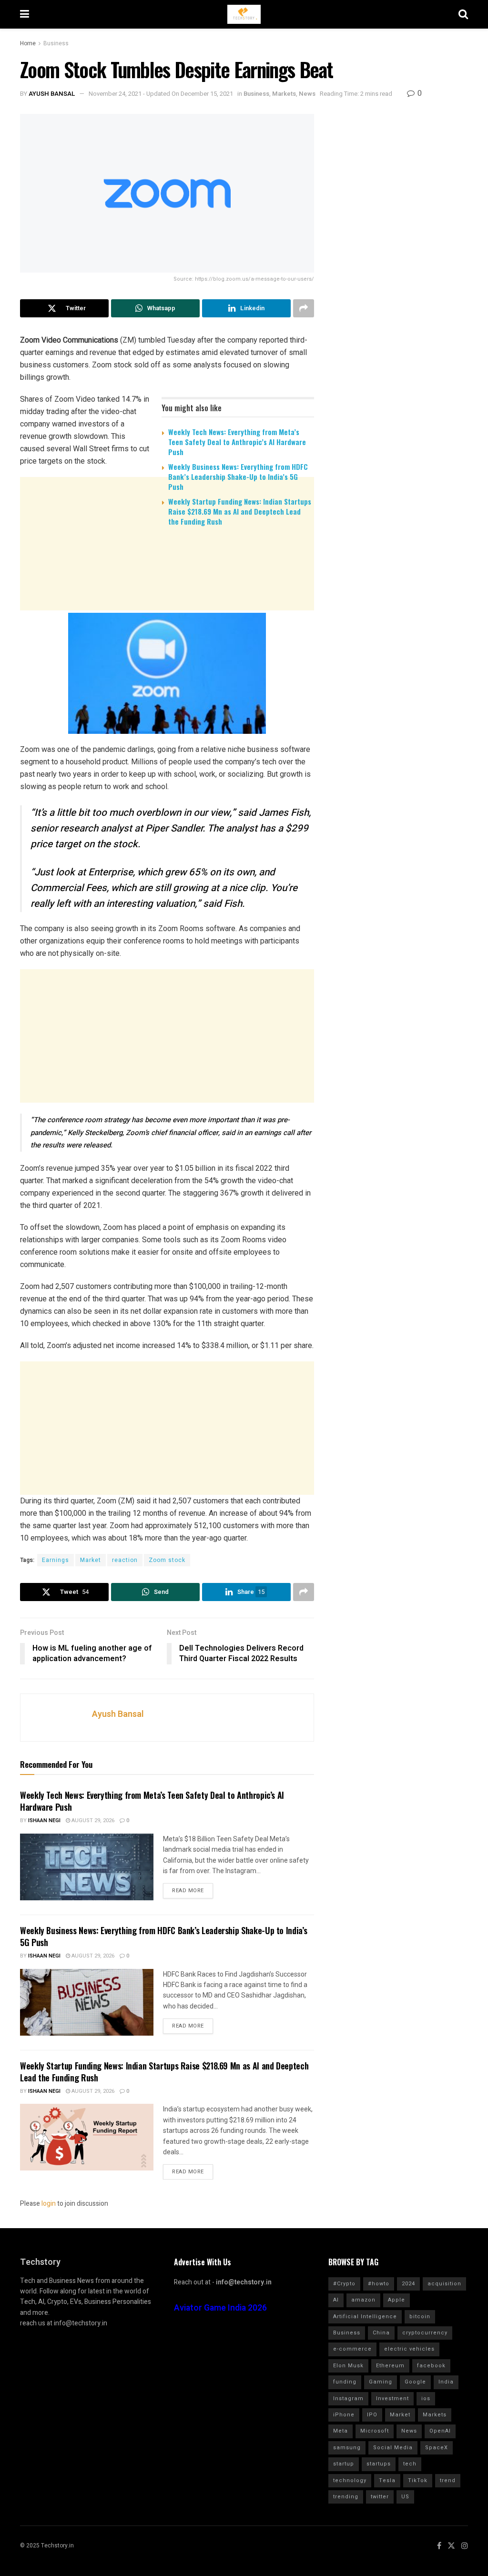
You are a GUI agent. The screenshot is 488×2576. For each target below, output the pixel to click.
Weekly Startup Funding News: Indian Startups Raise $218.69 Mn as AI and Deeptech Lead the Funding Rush (240, 511)
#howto (379, 2284)
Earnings (56, 1560)
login (49, 2204)
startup (344, 2464)
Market (91, 1560)
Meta (341, 2431)
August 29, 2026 (92, 1820)
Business (56, 43)
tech (410, 2464)
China (381, 2333)
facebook (431, 2366)
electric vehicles (409, 2349)
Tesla (387, 2480)
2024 (408, 2284)
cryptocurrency (425, 2333)
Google (415, 2382)
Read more (188, 1891)
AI (336, 2300)
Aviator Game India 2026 (220, 2308)
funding (345, 2382)
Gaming (381, 2382)
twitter (380, 2497)
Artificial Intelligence (365, 2317)
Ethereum (390, 2366)
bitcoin (420, 2317)
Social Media (393, 2448)
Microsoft (375, 2431)
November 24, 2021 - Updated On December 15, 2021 (161, 94)
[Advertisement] (167, 608)
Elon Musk (348, 2366)
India (446, 2382)
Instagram (348, 2399)
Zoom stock (167, 1560)
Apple (396, 2300)
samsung (347, 2448)
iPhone (344, 2415)
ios (426, 2399)
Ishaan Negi (44, 1820)
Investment (392, 2399)
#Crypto (344, 2284)
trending (346, 2497)
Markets (284, 94)
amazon (363, 2300)
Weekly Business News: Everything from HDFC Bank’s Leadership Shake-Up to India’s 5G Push (238, 477)
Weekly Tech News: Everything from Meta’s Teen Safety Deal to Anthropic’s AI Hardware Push (237, 442)
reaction (125, 1560)
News (307, 94)
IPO (372, 2415)
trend (448, 2480)
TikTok (418, 2480)
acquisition (444, 2284)
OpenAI (440, 2431)
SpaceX (437, 2448)
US (405, 2497)
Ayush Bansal (52, 94)
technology (350, 2480)
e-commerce (352, 2349)
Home (28, 43)
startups (379, 2464)
